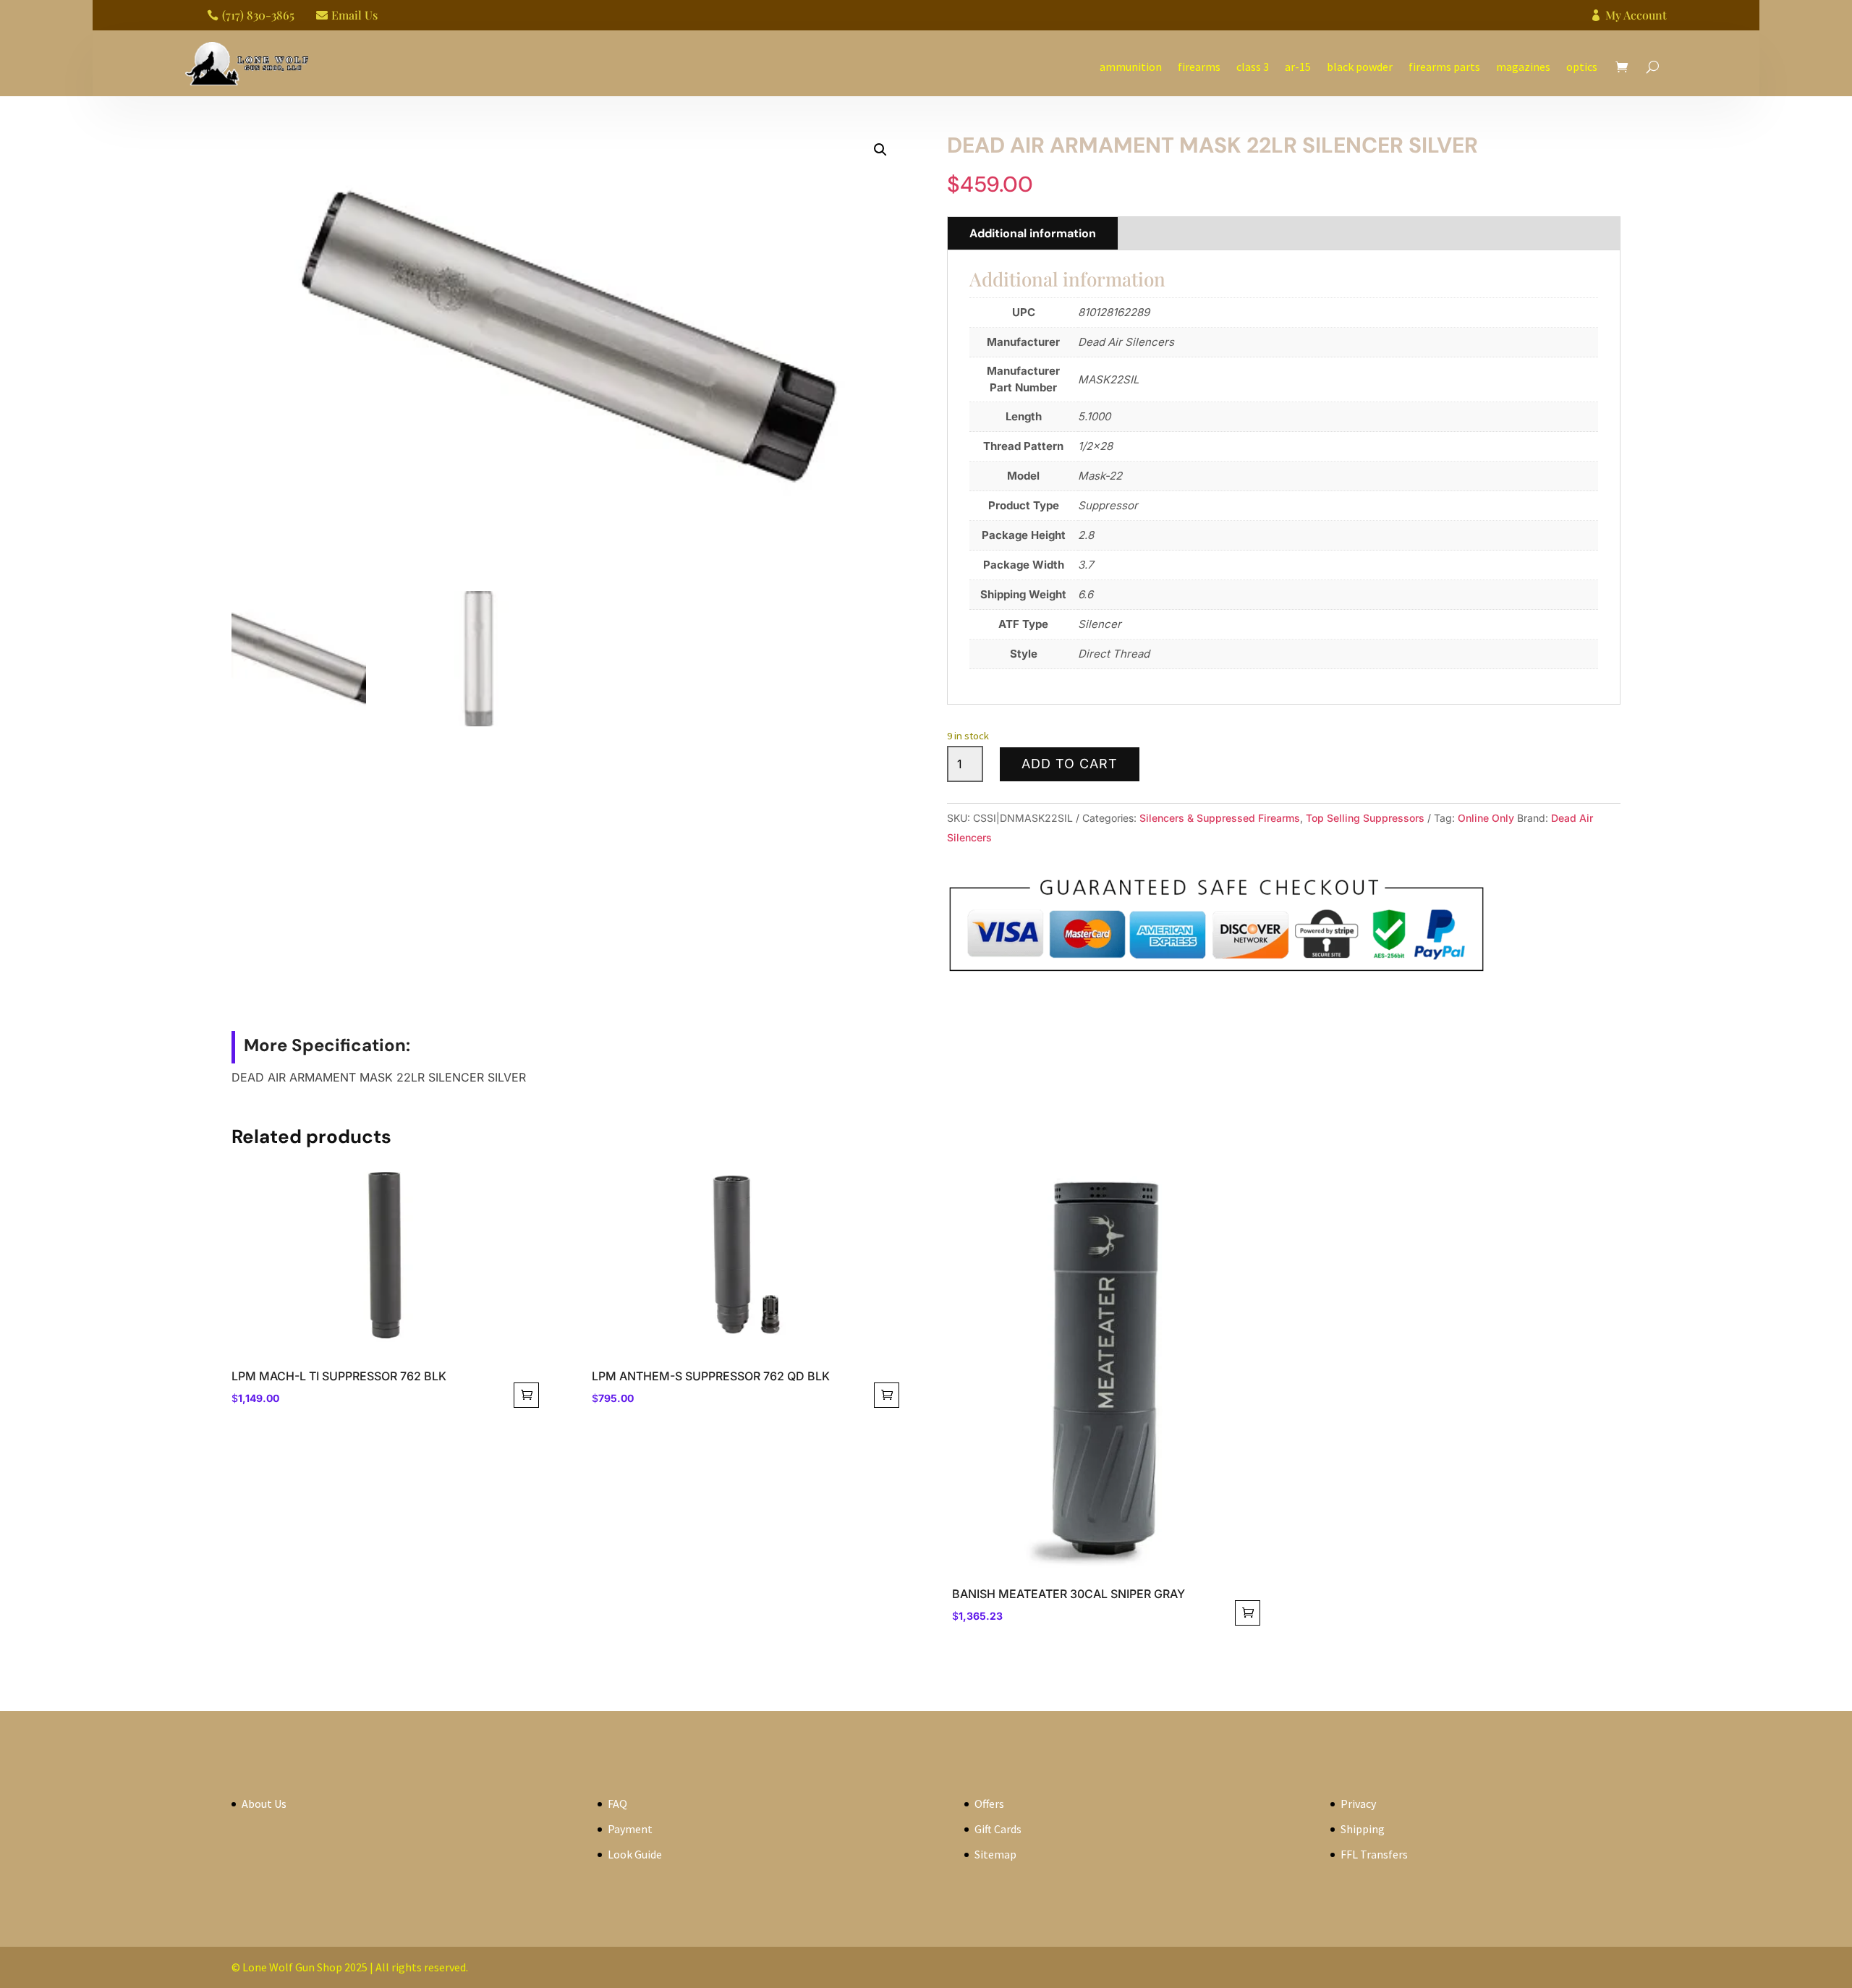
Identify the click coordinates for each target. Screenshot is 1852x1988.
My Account (1636, 15)
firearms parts (1444, 67)
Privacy (1358, 1804)
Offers (989, 1804)
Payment (630, 1829)
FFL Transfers (1374, 1854)
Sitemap (995, 1854)
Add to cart (1070, 764)
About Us (264, 1804)
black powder (1360, 67)
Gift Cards (998, 1829)
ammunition (1131, 67)
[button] (880, 150)
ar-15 (1298, 67)
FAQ (617, 1804)
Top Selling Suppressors (1365, 818)
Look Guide (635, 1854)
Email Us (354, 15)
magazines (1523, 67)
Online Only (1486, 818)
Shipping (1363, 1829)
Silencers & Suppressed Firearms (1220, 818)
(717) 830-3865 (258, 15)
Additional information (1033, 233)
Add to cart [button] (526, 1395)
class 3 (1253, 67)
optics (1582, 67)
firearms (1199, 67)
